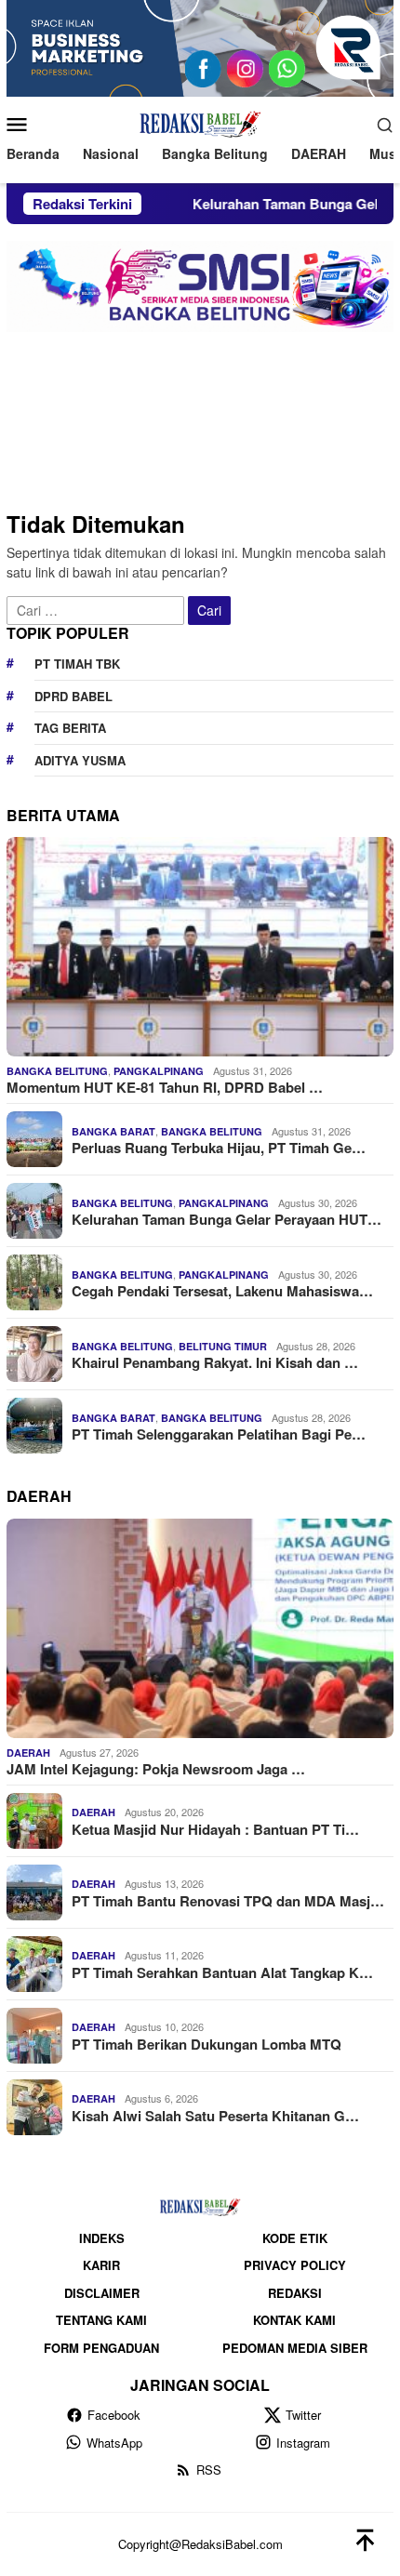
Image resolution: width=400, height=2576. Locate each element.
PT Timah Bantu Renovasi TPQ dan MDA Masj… (228, 1901)
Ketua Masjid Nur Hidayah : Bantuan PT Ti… (215, 1829)
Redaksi (295, 2293)
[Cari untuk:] (97, 609)
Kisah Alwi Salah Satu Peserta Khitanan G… (215, 2116)
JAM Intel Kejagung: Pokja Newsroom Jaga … (156, 1769)
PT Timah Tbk (77, 664)
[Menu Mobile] (25, 124)
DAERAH (28, 1753)
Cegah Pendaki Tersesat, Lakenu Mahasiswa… (222, 1291)
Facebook (114, 2415)
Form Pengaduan (101, 2348)
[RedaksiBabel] (200, 122)
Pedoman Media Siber (295, 2348)
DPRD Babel (73, 696)
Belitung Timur (223, 1346)
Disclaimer (102, 2293)
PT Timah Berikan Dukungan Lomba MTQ (207, 2044)
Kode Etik (295, 2238)
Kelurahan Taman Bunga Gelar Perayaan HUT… (227, 1219)
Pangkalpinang (159, 1071)
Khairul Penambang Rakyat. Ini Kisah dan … (215, 1362)
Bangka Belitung (57, 1071)
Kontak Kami (294, 2320)
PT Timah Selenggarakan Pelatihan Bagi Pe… (219, 1434)
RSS (209, 2470)
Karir (101, 2265)
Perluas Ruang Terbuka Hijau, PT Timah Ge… (219, 1148)
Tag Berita (70, 728)
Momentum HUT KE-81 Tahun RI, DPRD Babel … (165, 1087)
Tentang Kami (101, 2320)
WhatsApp (114, 2443)
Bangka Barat (113, 1131)
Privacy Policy (295, 2265)
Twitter (303, 2415)
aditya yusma (80, 760)
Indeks (102, 2238)
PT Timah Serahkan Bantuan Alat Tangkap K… (222, 1972)
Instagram (303, 2443)
